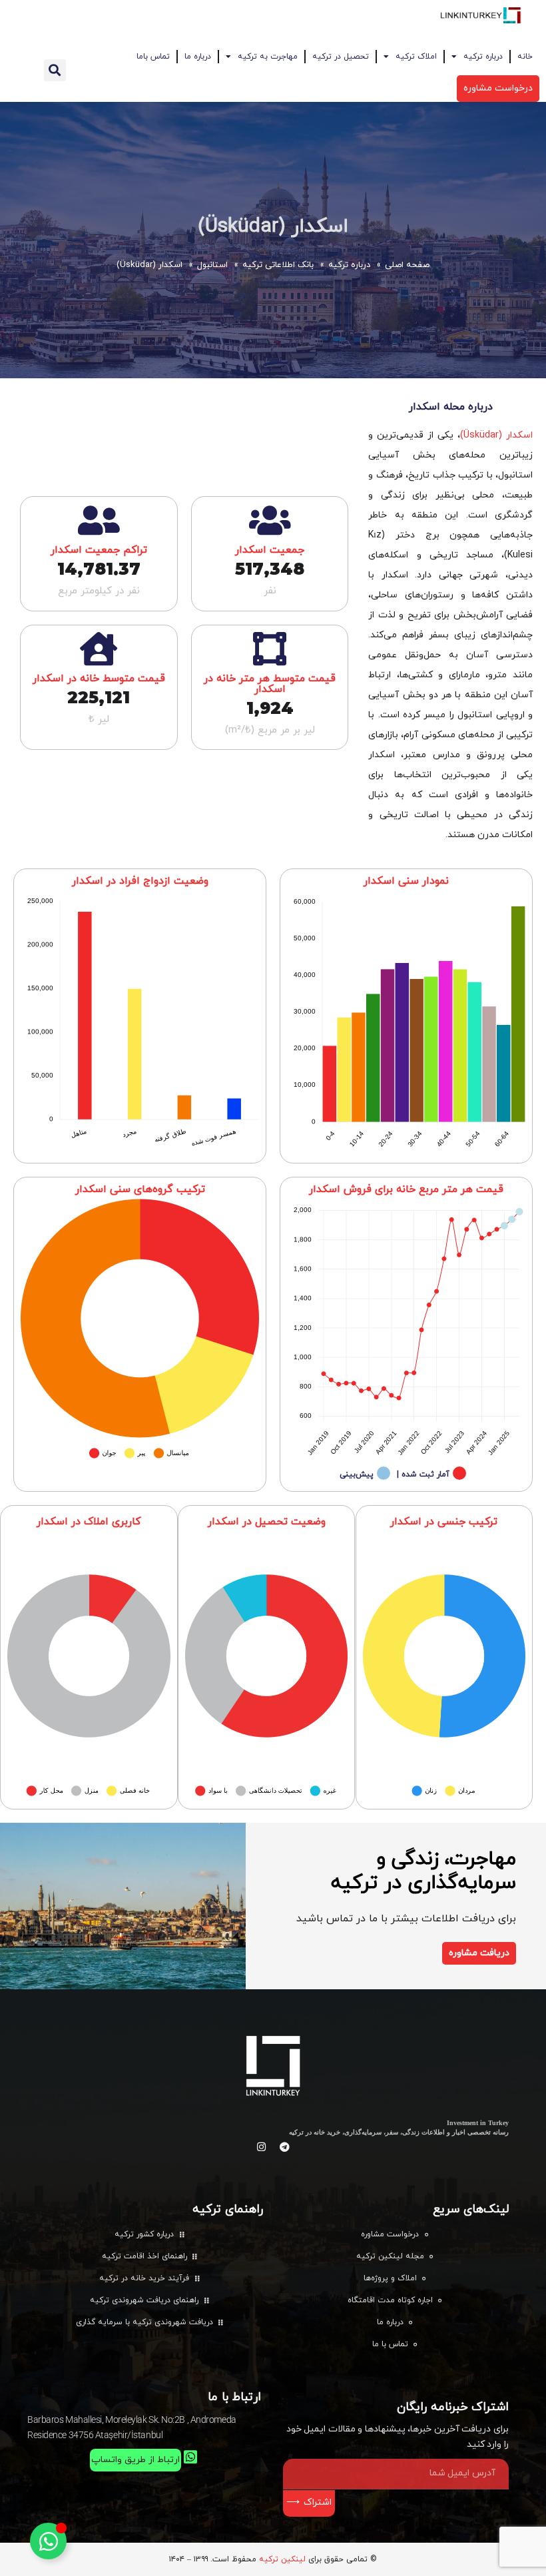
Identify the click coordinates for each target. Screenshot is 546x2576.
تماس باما (153, 57)
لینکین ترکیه (282, 2559)
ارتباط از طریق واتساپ (136, 2460)
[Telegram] (285, 2147)
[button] (55, 70)
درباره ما (198, 57)
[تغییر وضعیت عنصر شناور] (48, 2541)
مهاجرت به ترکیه (268, 57)
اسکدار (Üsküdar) (273, 227)
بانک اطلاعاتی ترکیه (278, 265)
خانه (525, 57)
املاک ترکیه (416, 57)
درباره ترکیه (483, 57)
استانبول (212, 265)
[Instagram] (262, 2147)
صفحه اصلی (407, 265)
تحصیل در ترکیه (341, 57)
